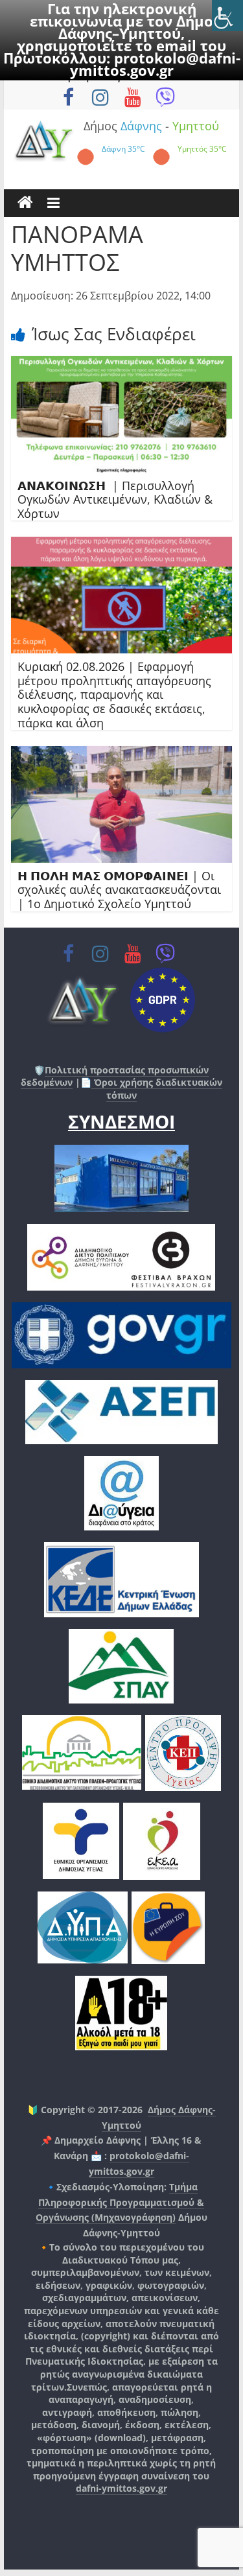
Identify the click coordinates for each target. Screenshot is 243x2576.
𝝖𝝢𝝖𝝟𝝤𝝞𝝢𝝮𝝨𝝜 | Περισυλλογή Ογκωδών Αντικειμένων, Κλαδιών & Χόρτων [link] (115, 499)
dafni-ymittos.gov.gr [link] (121, 2488)
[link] (227, 16)
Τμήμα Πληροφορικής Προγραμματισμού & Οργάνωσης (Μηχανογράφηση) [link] (120, 2202)
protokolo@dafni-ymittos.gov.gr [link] (155, 64)
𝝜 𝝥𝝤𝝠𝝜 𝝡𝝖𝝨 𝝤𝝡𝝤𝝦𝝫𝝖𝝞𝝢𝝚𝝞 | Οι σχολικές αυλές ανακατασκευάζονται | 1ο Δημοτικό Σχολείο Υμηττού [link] (119, 890)
